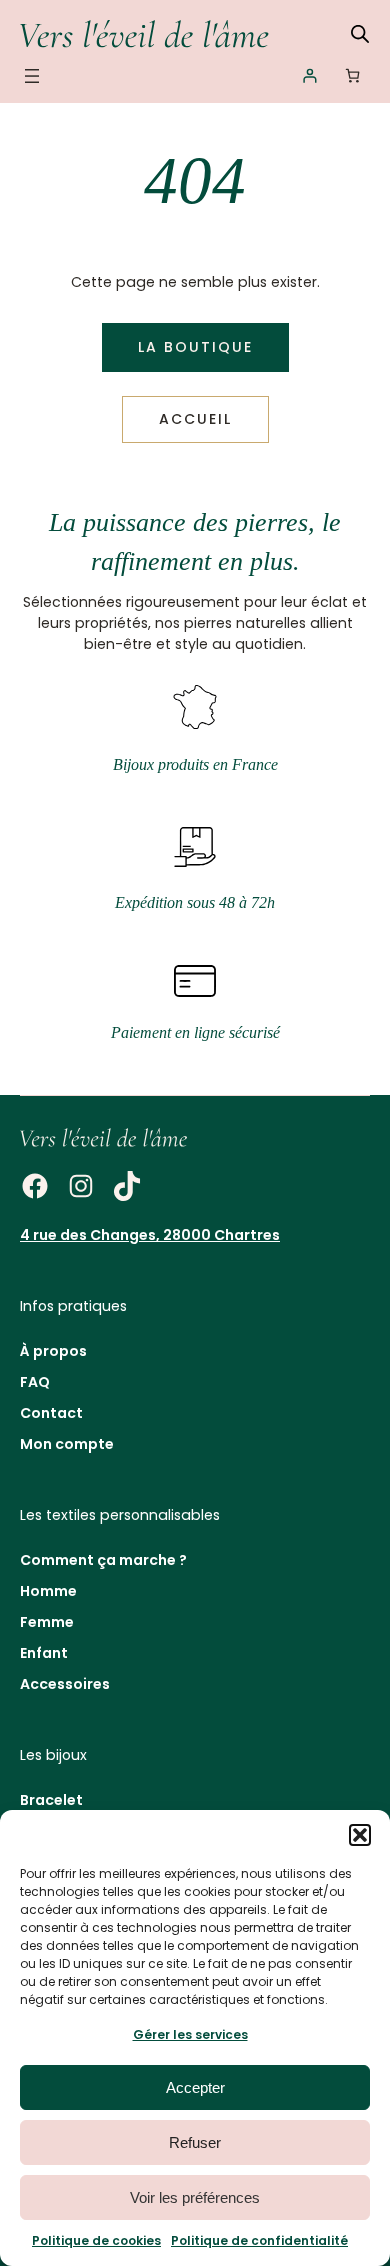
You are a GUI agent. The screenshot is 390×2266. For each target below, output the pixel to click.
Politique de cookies (96, 2240)
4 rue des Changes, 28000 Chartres (150, 1235)
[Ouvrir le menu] (32, 76)
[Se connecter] (309, 75)
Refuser (195, 2142)
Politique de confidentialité (259, 2240)
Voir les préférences (195, 2197)
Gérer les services (190, 2034)
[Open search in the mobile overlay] (360, 33)
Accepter (195, 2087)
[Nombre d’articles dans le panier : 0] (352, 75)
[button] (360, 1835)
